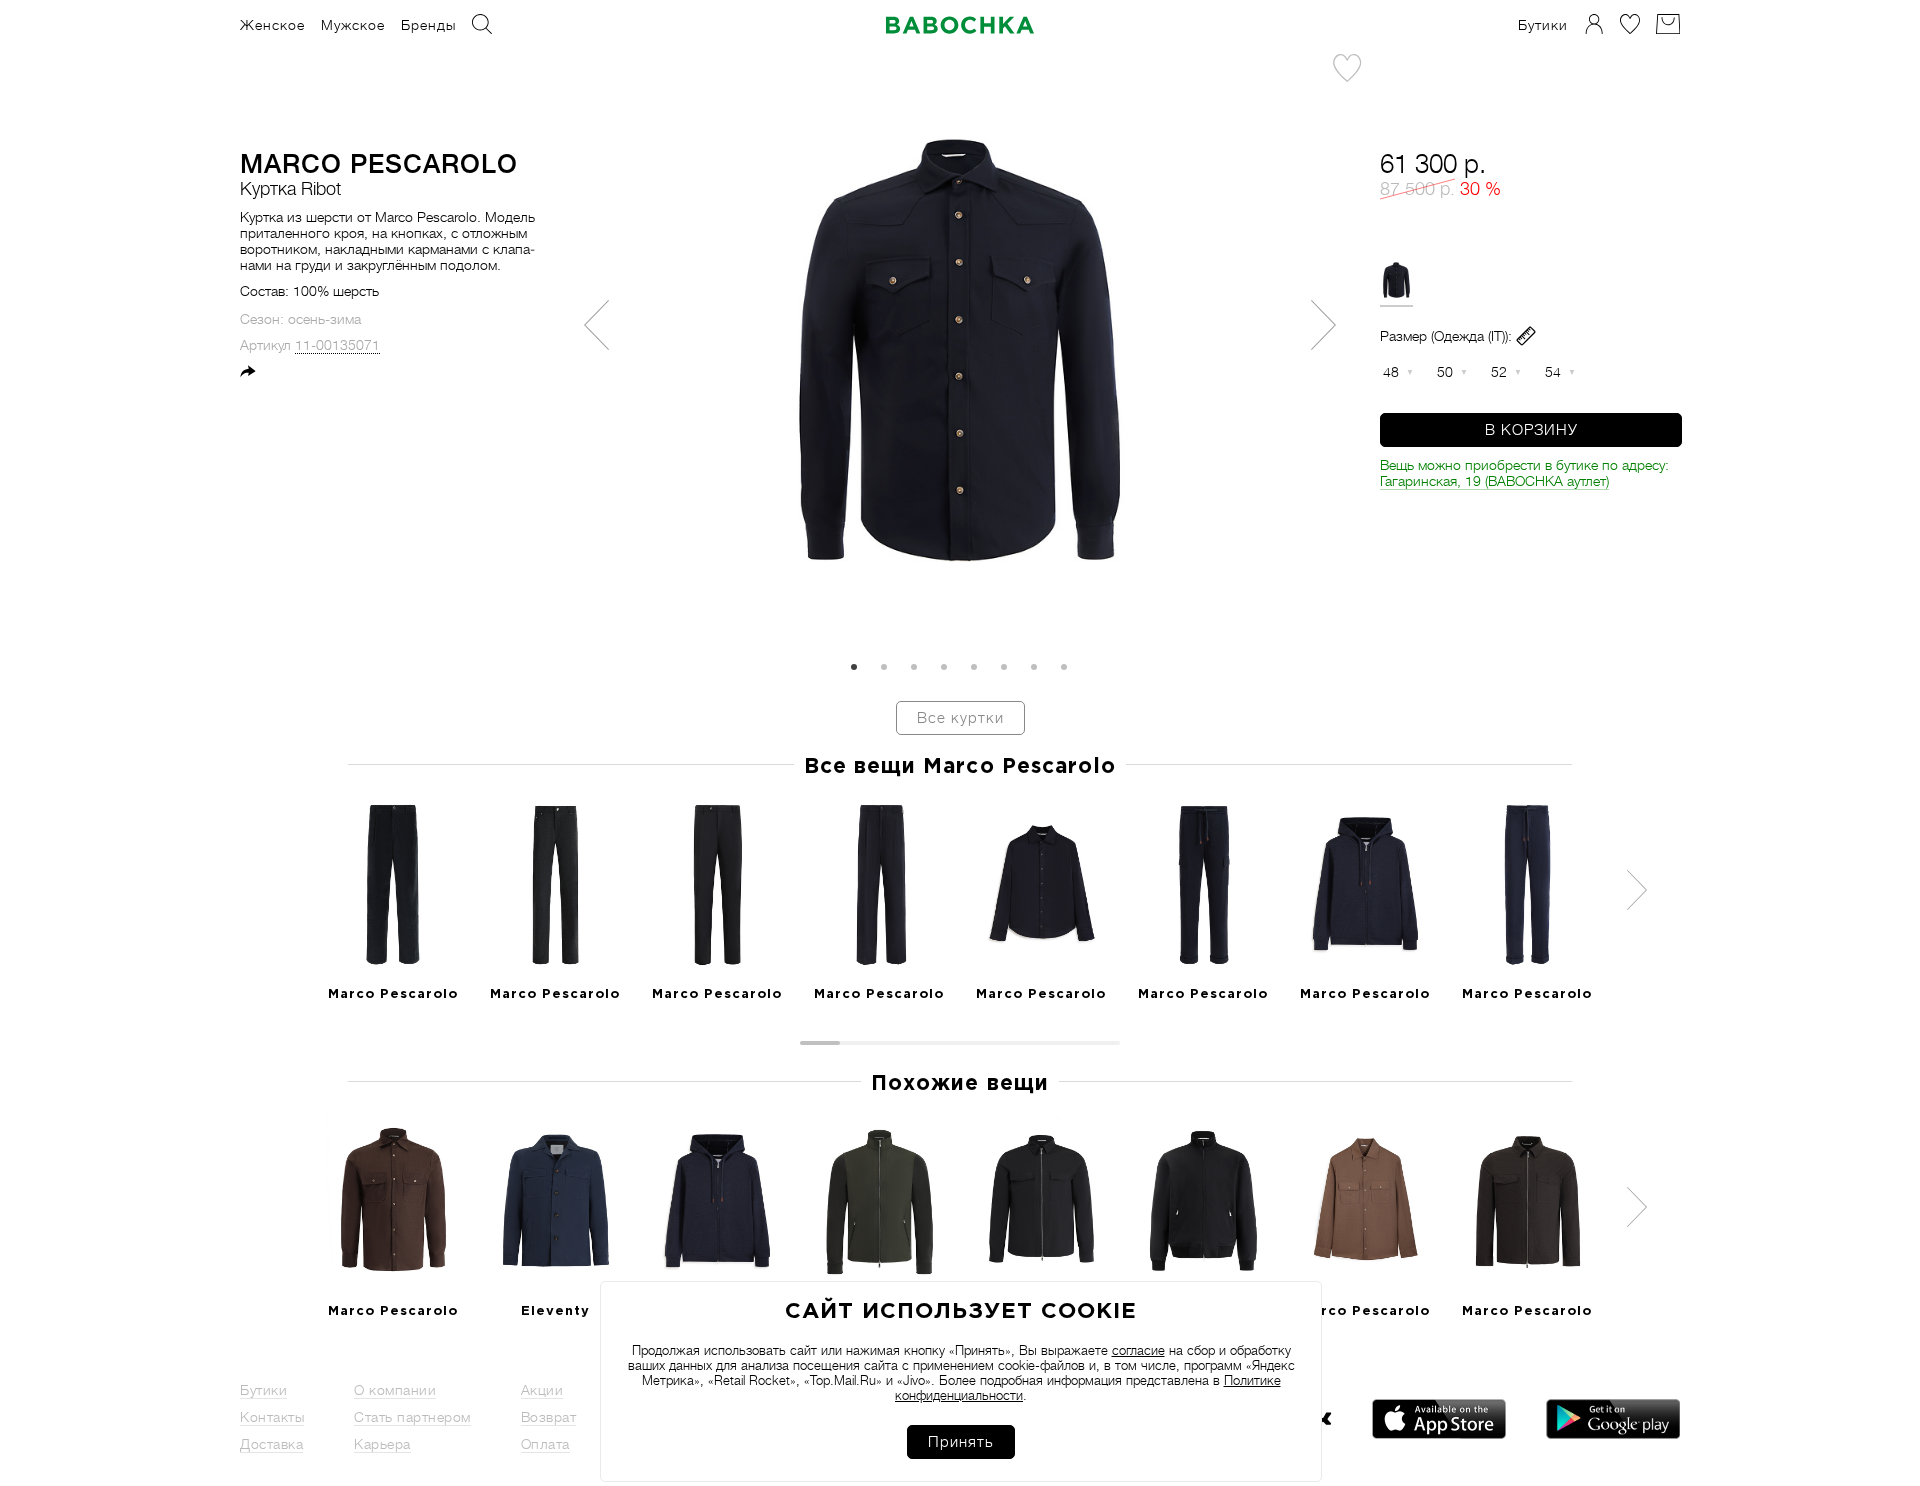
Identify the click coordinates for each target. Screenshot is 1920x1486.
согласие (1138, 1350)
